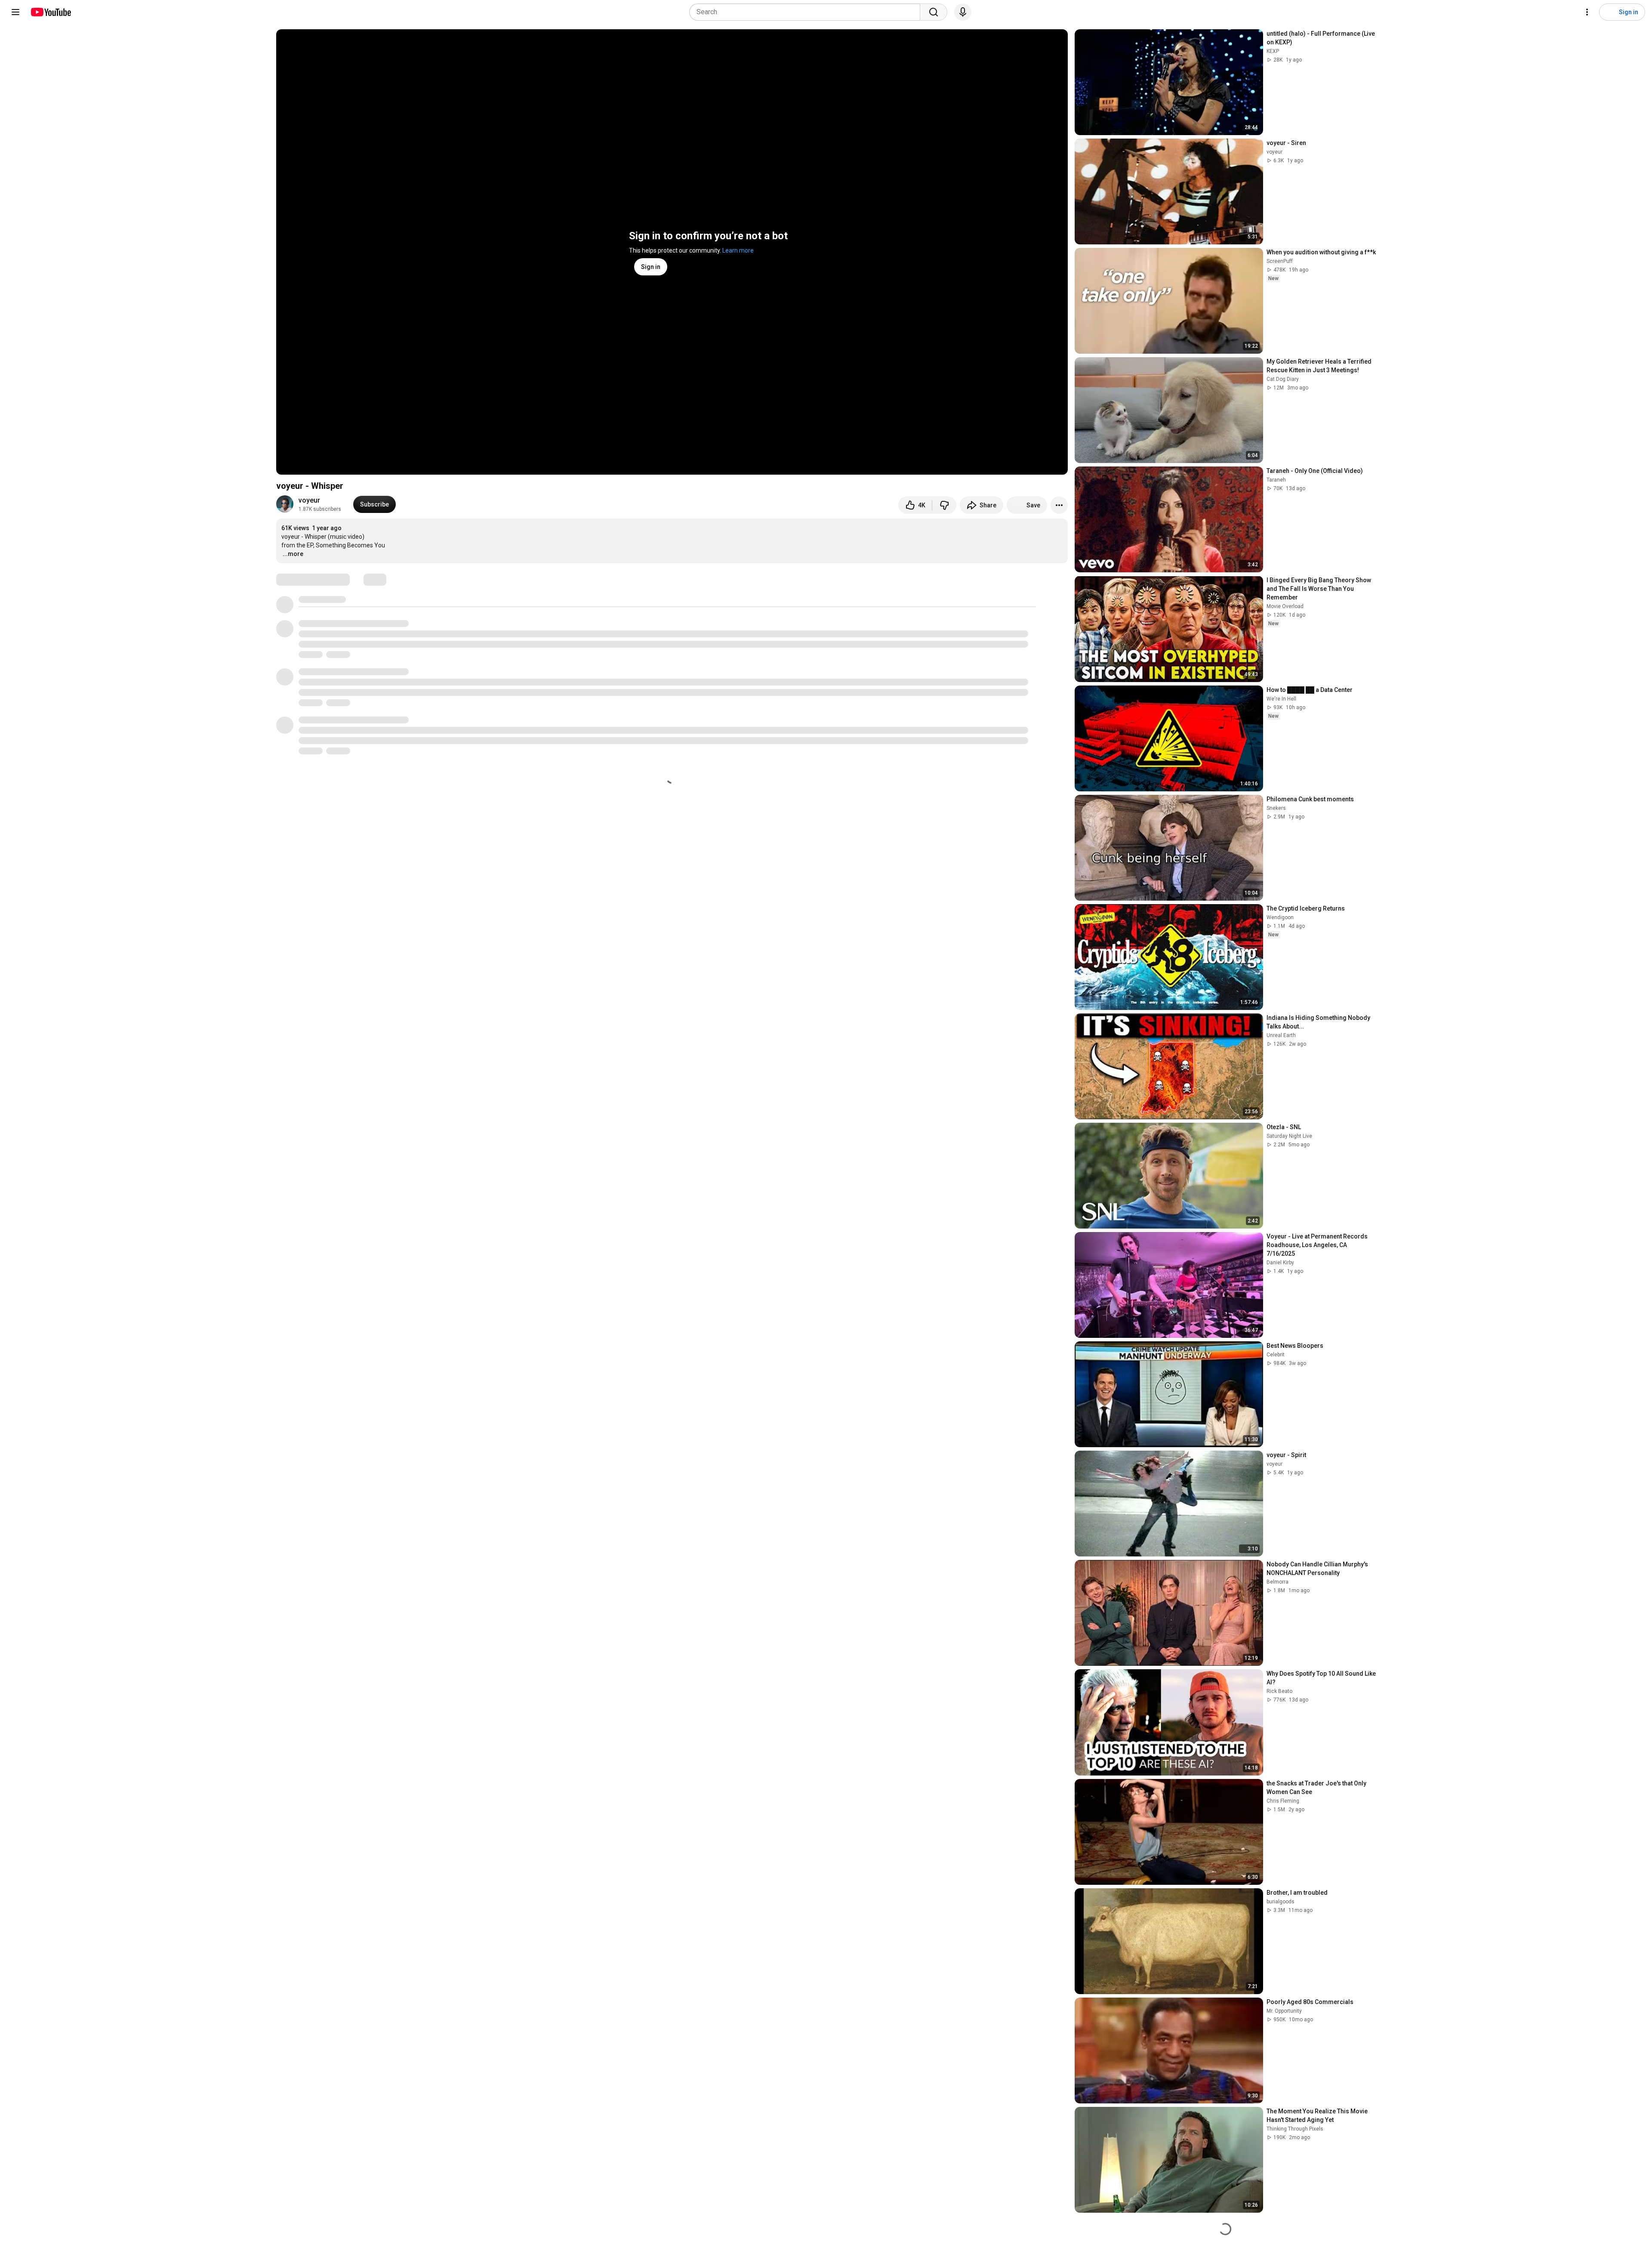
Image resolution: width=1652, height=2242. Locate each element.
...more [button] (293, 554)
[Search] (934, 12)
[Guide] (15, 12)
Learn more (738, 250)
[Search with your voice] (963, 12)
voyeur (309, 500)
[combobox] (807, 12)
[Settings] (1587, 12)
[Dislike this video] (944, 505)
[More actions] (1059, 505)
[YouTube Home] (51, 12)
